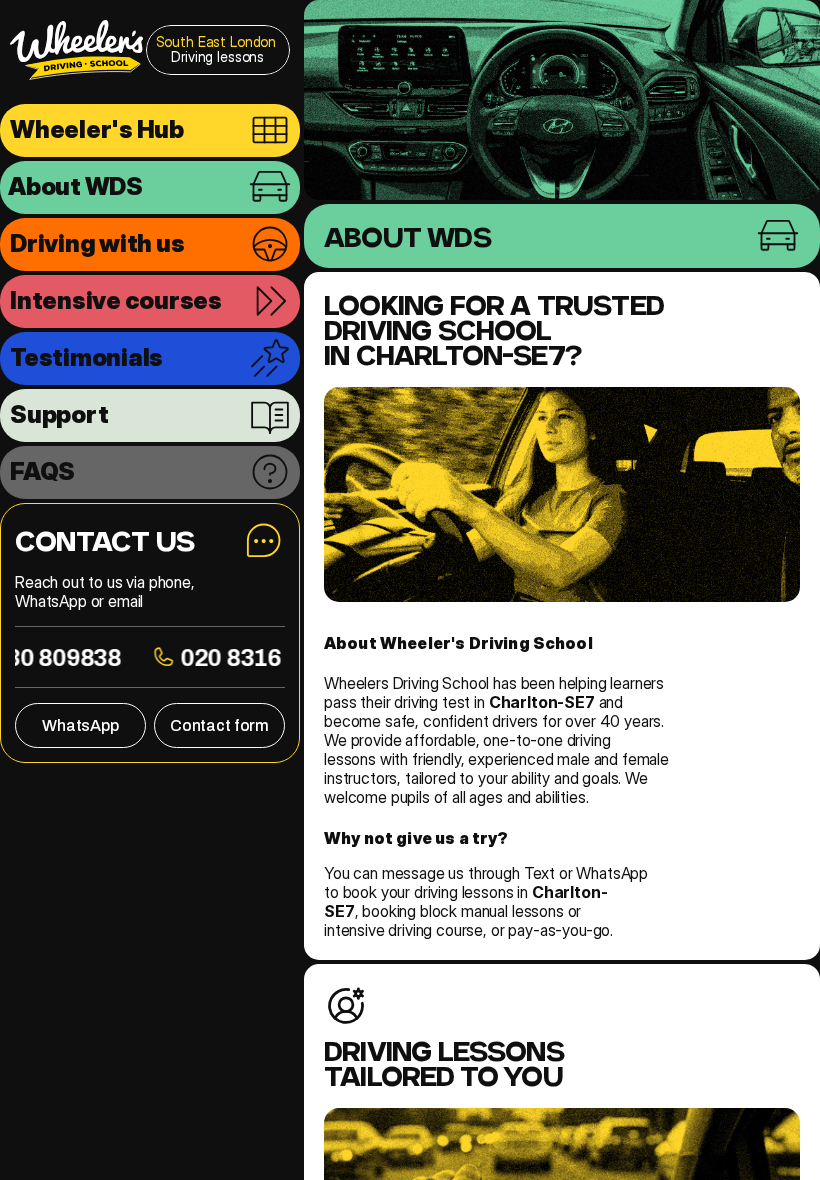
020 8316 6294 (273, 656)
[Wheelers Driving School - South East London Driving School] (76, 50)
